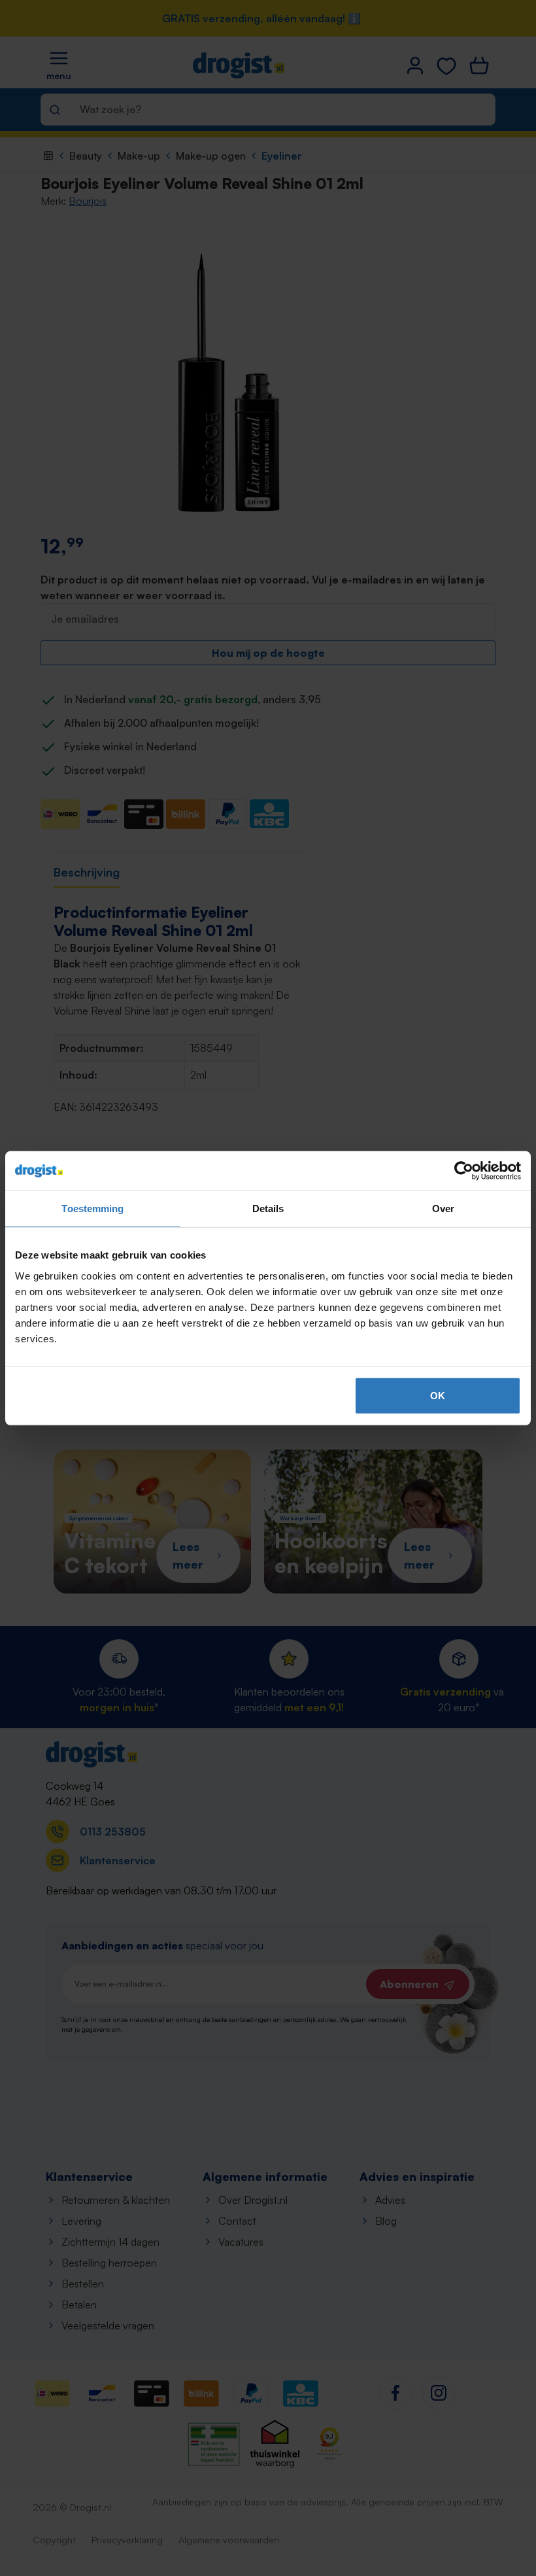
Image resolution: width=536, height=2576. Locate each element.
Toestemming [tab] (92, 1209)
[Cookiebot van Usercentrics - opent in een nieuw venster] (464, 1171)
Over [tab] (443, 1209)
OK (438, 1395)
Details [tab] (268, 1209)
